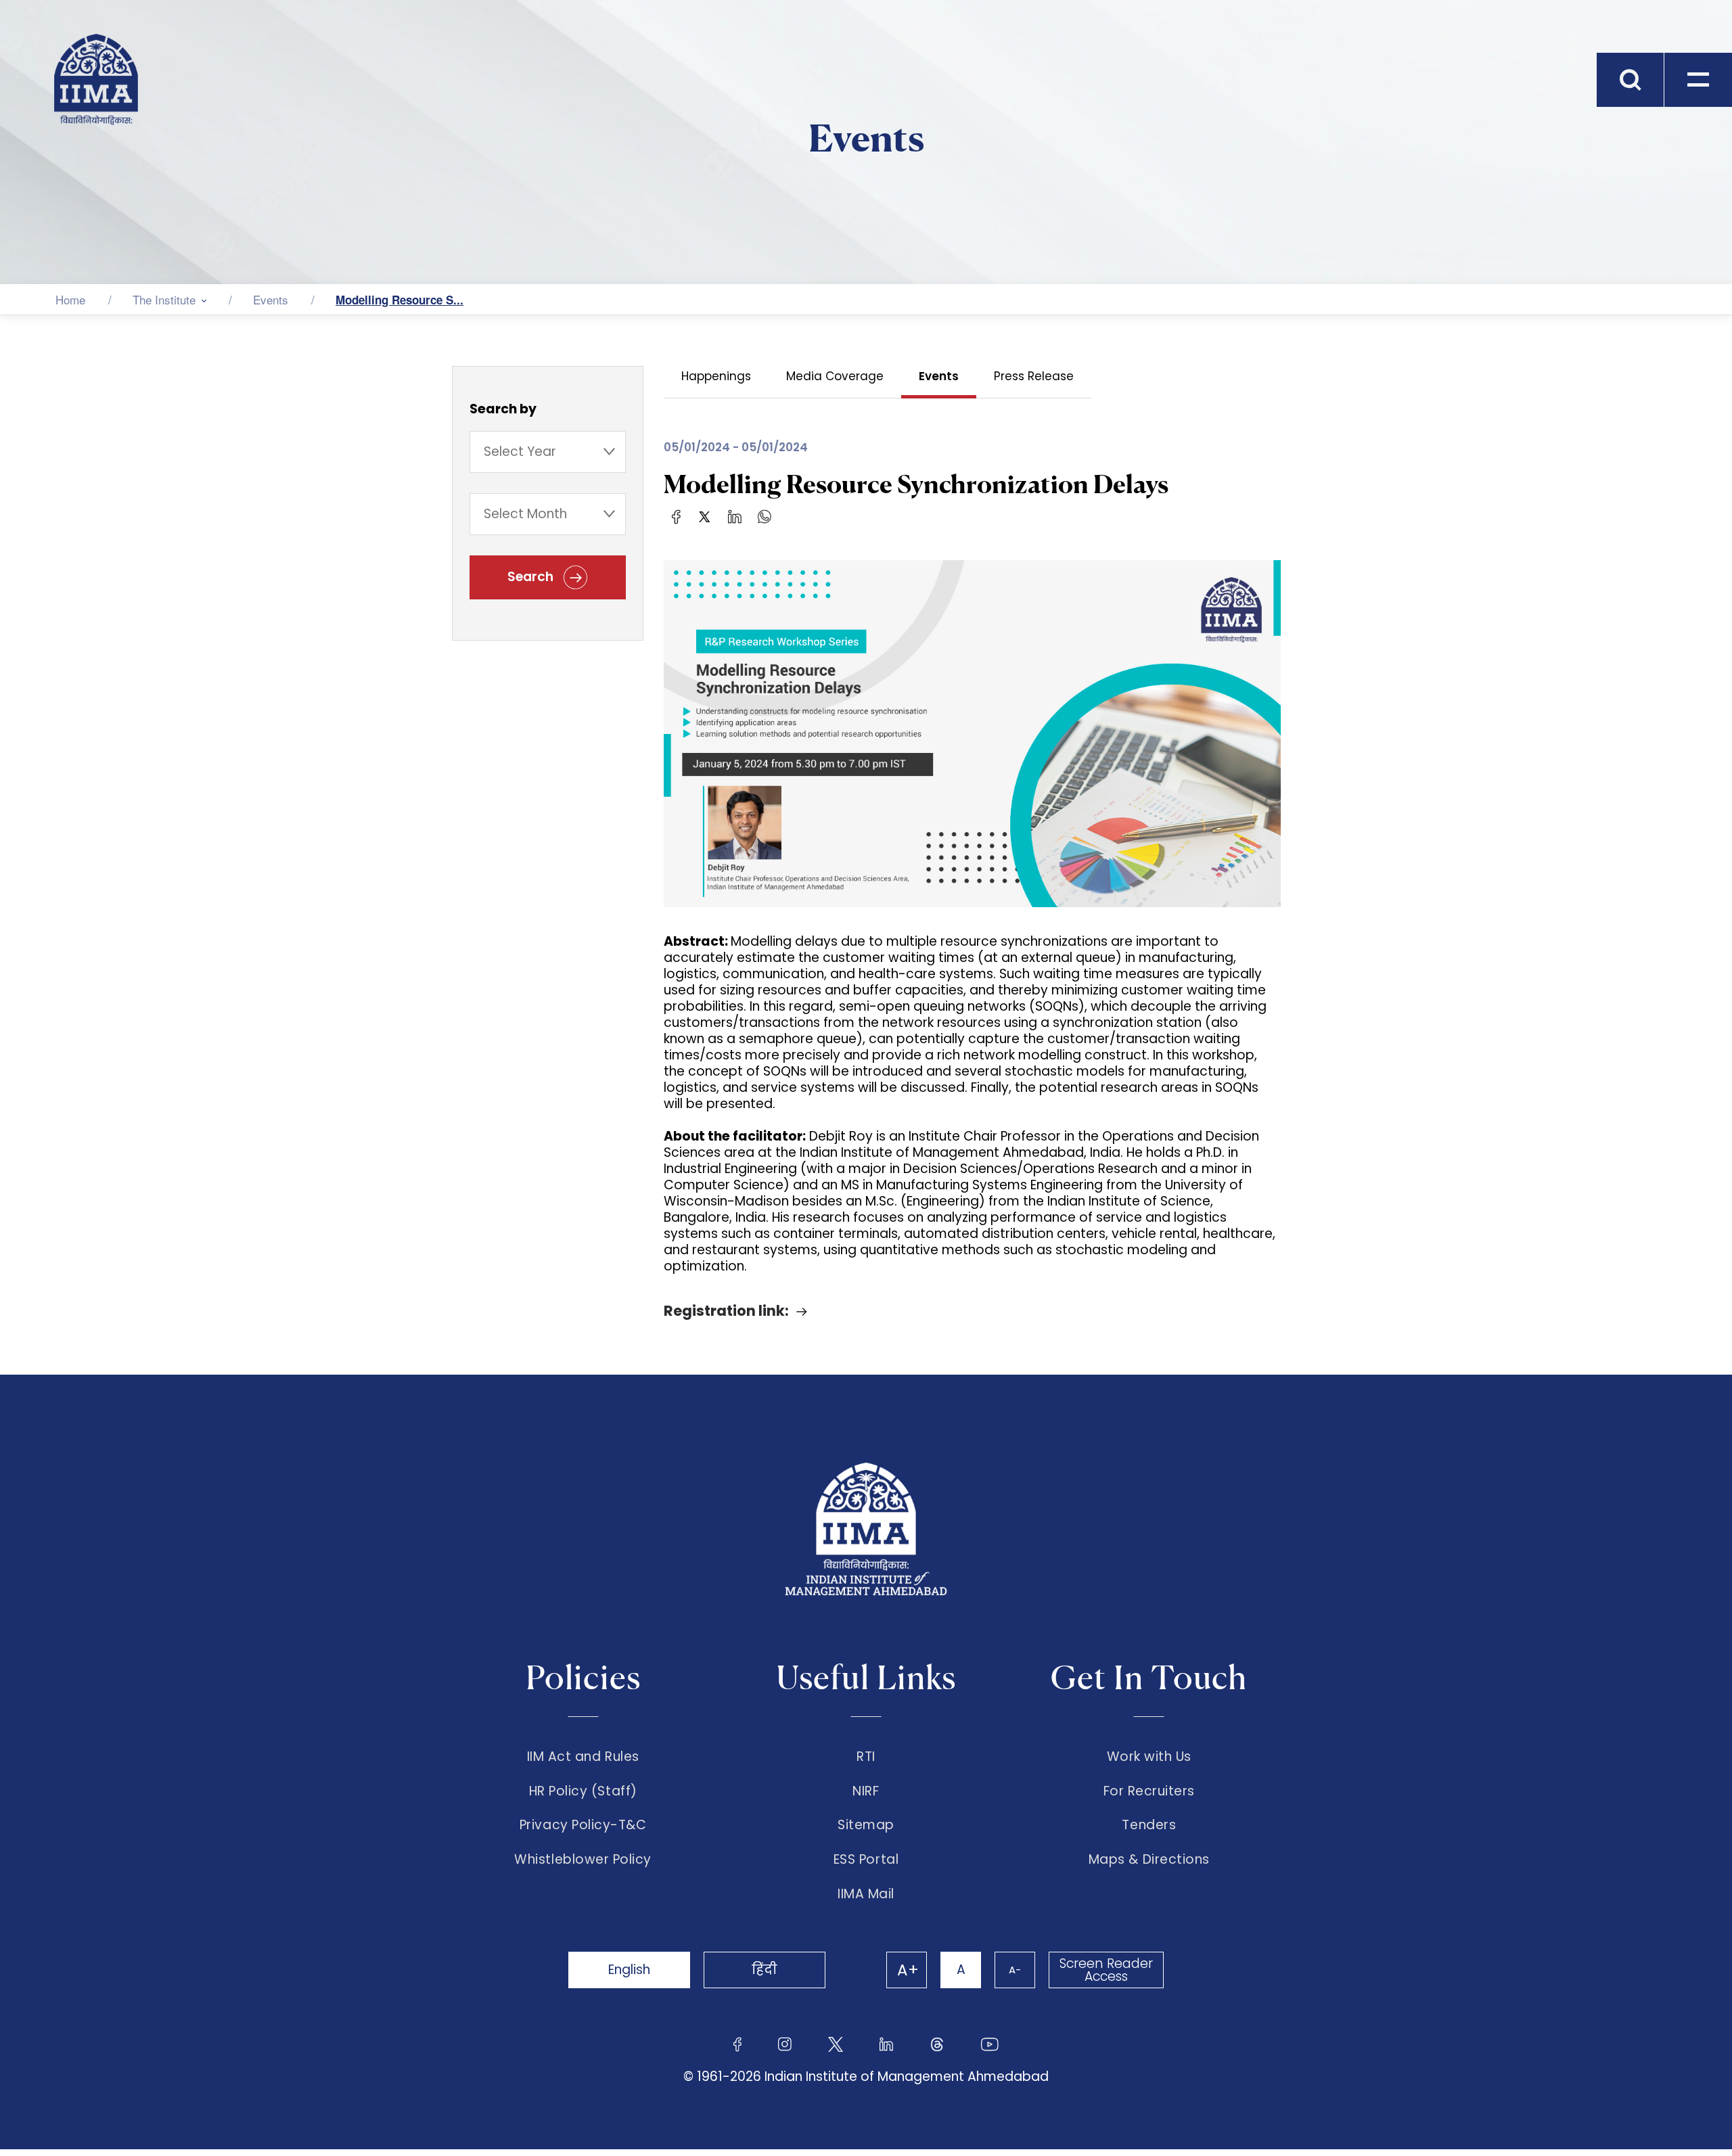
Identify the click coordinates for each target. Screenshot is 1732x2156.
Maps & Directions (1149, 1860)
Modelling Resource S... (400, 300)
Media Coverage (835, 376)
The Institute (164, 299)
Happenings (716, 376)
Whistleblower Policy (583, 1860)
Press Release (1034, 376)
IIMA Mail (866, 1894)
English (629, 1970)
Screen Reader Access (1106, 1970)
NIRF (866, 1791)
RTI (866, 1757)
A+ (908, 1970)
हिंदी (765, 1970)
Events (271, 299)
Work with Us (1149, 1757)
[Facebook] (676, 516)
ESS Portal (866, 1860)
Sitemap (866, 1825)
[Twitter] (704, 516)
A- (1015, 1970)
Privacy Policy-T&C (583, 1825)
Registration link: (726, 1311)
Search (532, 577)
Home (70, 299)
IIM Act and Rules (583, 1757)
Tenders (1149, 1825)
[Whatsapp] (765, 516)
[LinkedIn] (735, 516)
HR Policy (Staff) (583, 1791)
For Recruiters (1149, 1791)
